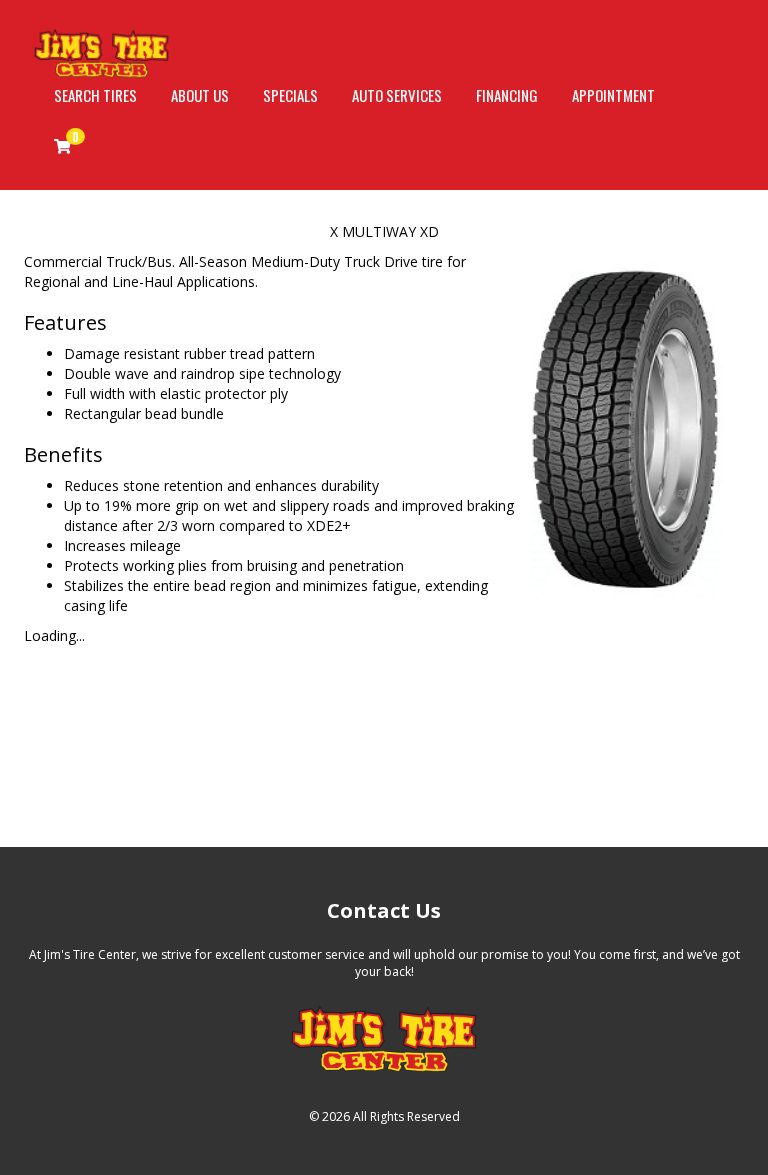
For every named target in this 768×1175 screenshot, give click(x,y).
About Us (200, 95)
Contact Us (384, 910)
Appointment (613, 95)
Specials (290, 95)
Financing (507, 95)
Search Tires (95, 95)
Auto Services (397, 95)
